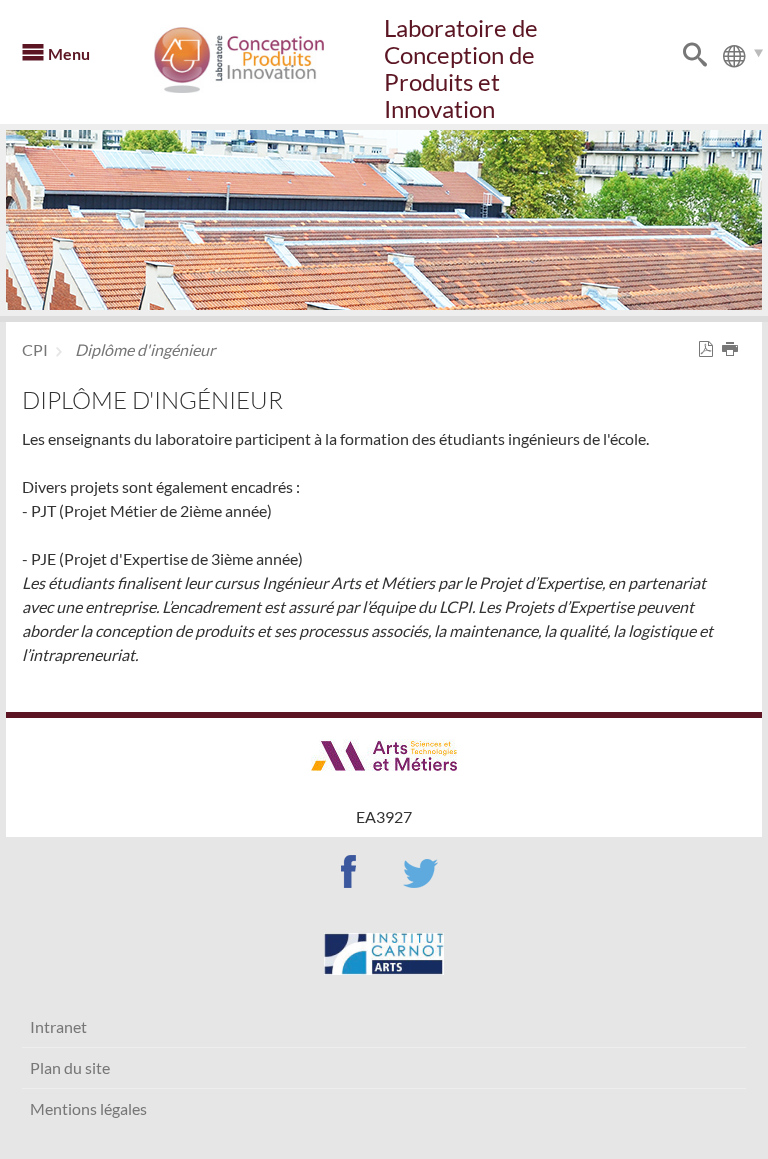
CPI (35, 349)
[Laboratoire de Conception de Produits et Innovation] (266, 60)
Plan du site (70, 1067)
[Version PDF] (710, 349)
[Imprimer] (734, 349)
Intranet (58, 1026)
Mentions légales (88, 1108)
